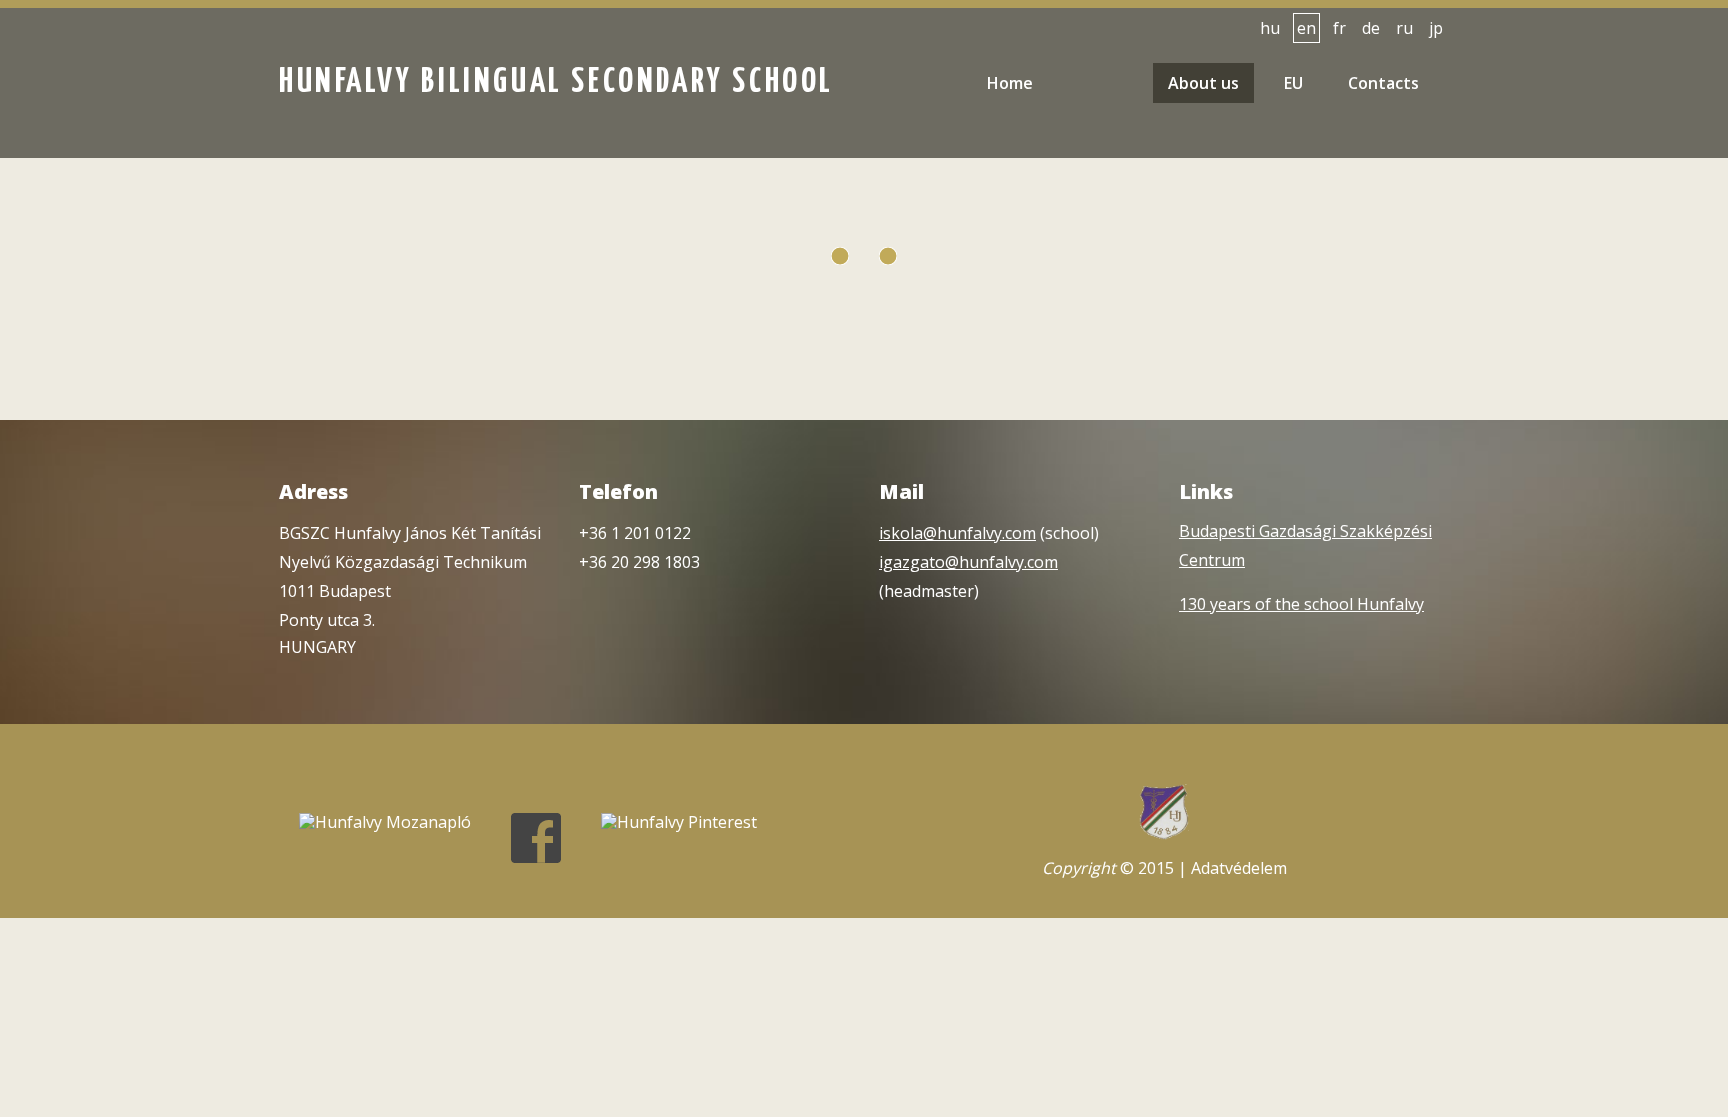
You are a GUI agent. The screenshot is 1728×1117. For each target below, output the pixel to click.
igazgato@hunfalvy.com (968, 562)
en (1306, 28)
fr (1339, 28)
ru (1404, 28)
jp (1436, 28)
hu (1270, 28)
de (1371, 28)
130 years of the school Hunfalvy (1301, 604)
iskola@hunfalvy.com (957, 533)
